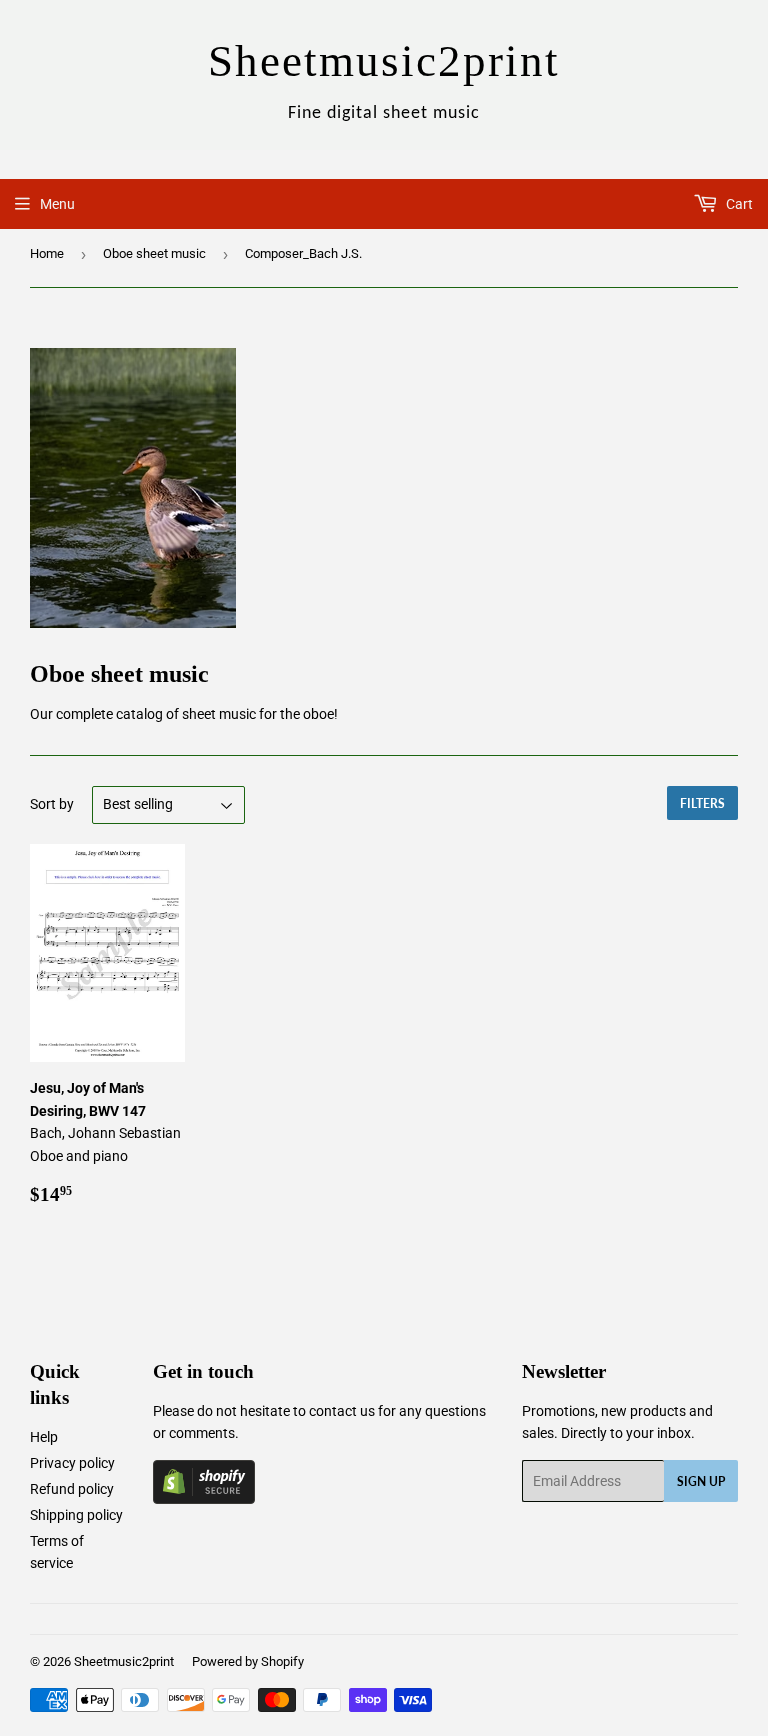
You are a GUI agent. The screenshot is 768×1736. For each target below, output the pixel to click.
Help (44, 1437)
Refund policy (72, 1489)
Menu (57, 204)
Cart (738, 204)
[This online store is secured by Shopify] (204, 1499)
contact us (342, 1411)
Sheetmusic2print (124, 1661)
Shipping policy (76, 1515)
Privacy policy (72, 1463)
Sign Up (701, 1481)
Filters (702, 803)
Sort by (52, 804)
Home (47, 253)
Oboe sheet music (154, 253)
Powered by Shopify (248, 1661)
